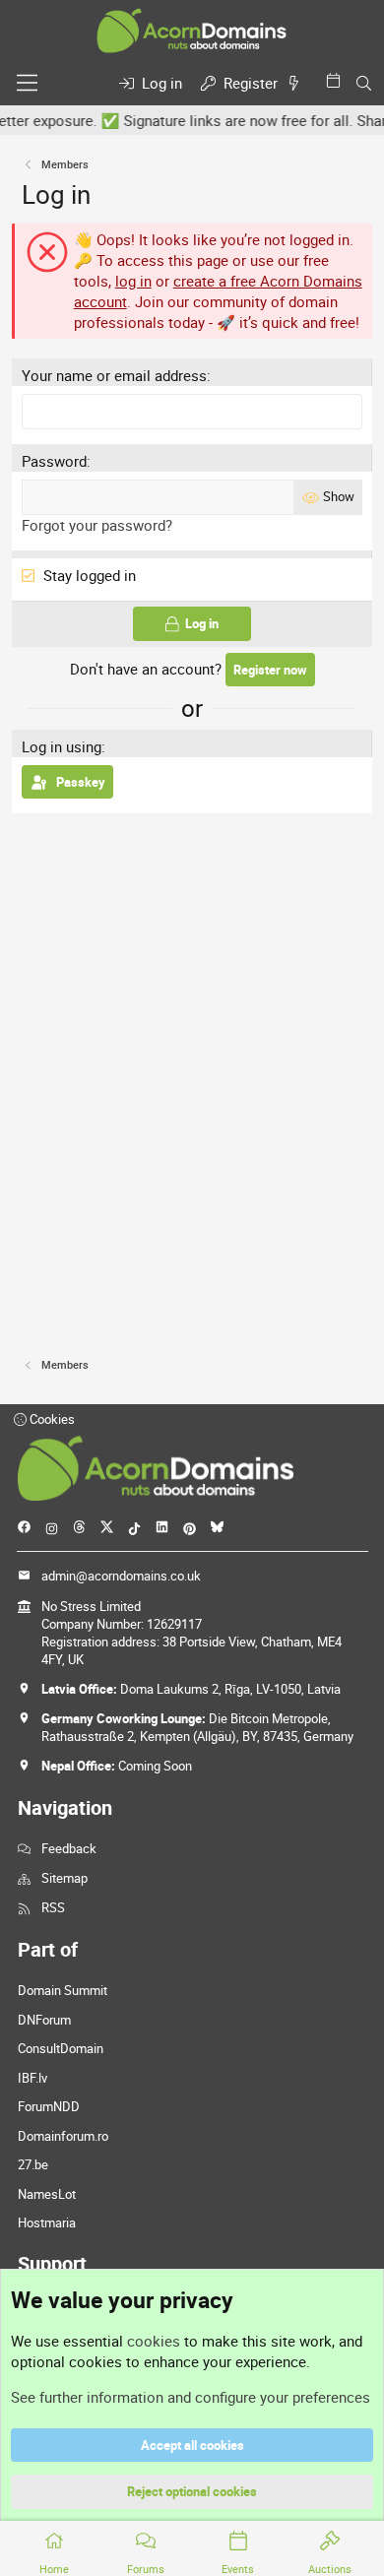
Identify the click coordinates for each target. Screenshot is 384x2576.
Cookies (51, 1419)
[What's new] (297, 83)
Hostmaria (47, 2222)
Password (54, 461)
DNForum (44, 2020)
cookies (154, 2341)
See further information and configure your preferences (191, 2397)
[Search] (364, 83)
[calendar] (337, 80)
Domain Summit (63, 1990)
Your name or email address (114, 375)
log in (133, 281)
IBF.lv (32, 2078)
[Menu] (27, 83)
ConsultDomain (61, 2048)
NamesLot (47, 2194)
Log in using (62, 746)
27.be (33, 2164)
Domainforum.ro (63, 2136)
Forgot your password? (97, 525)
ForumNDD (49, 2106)
